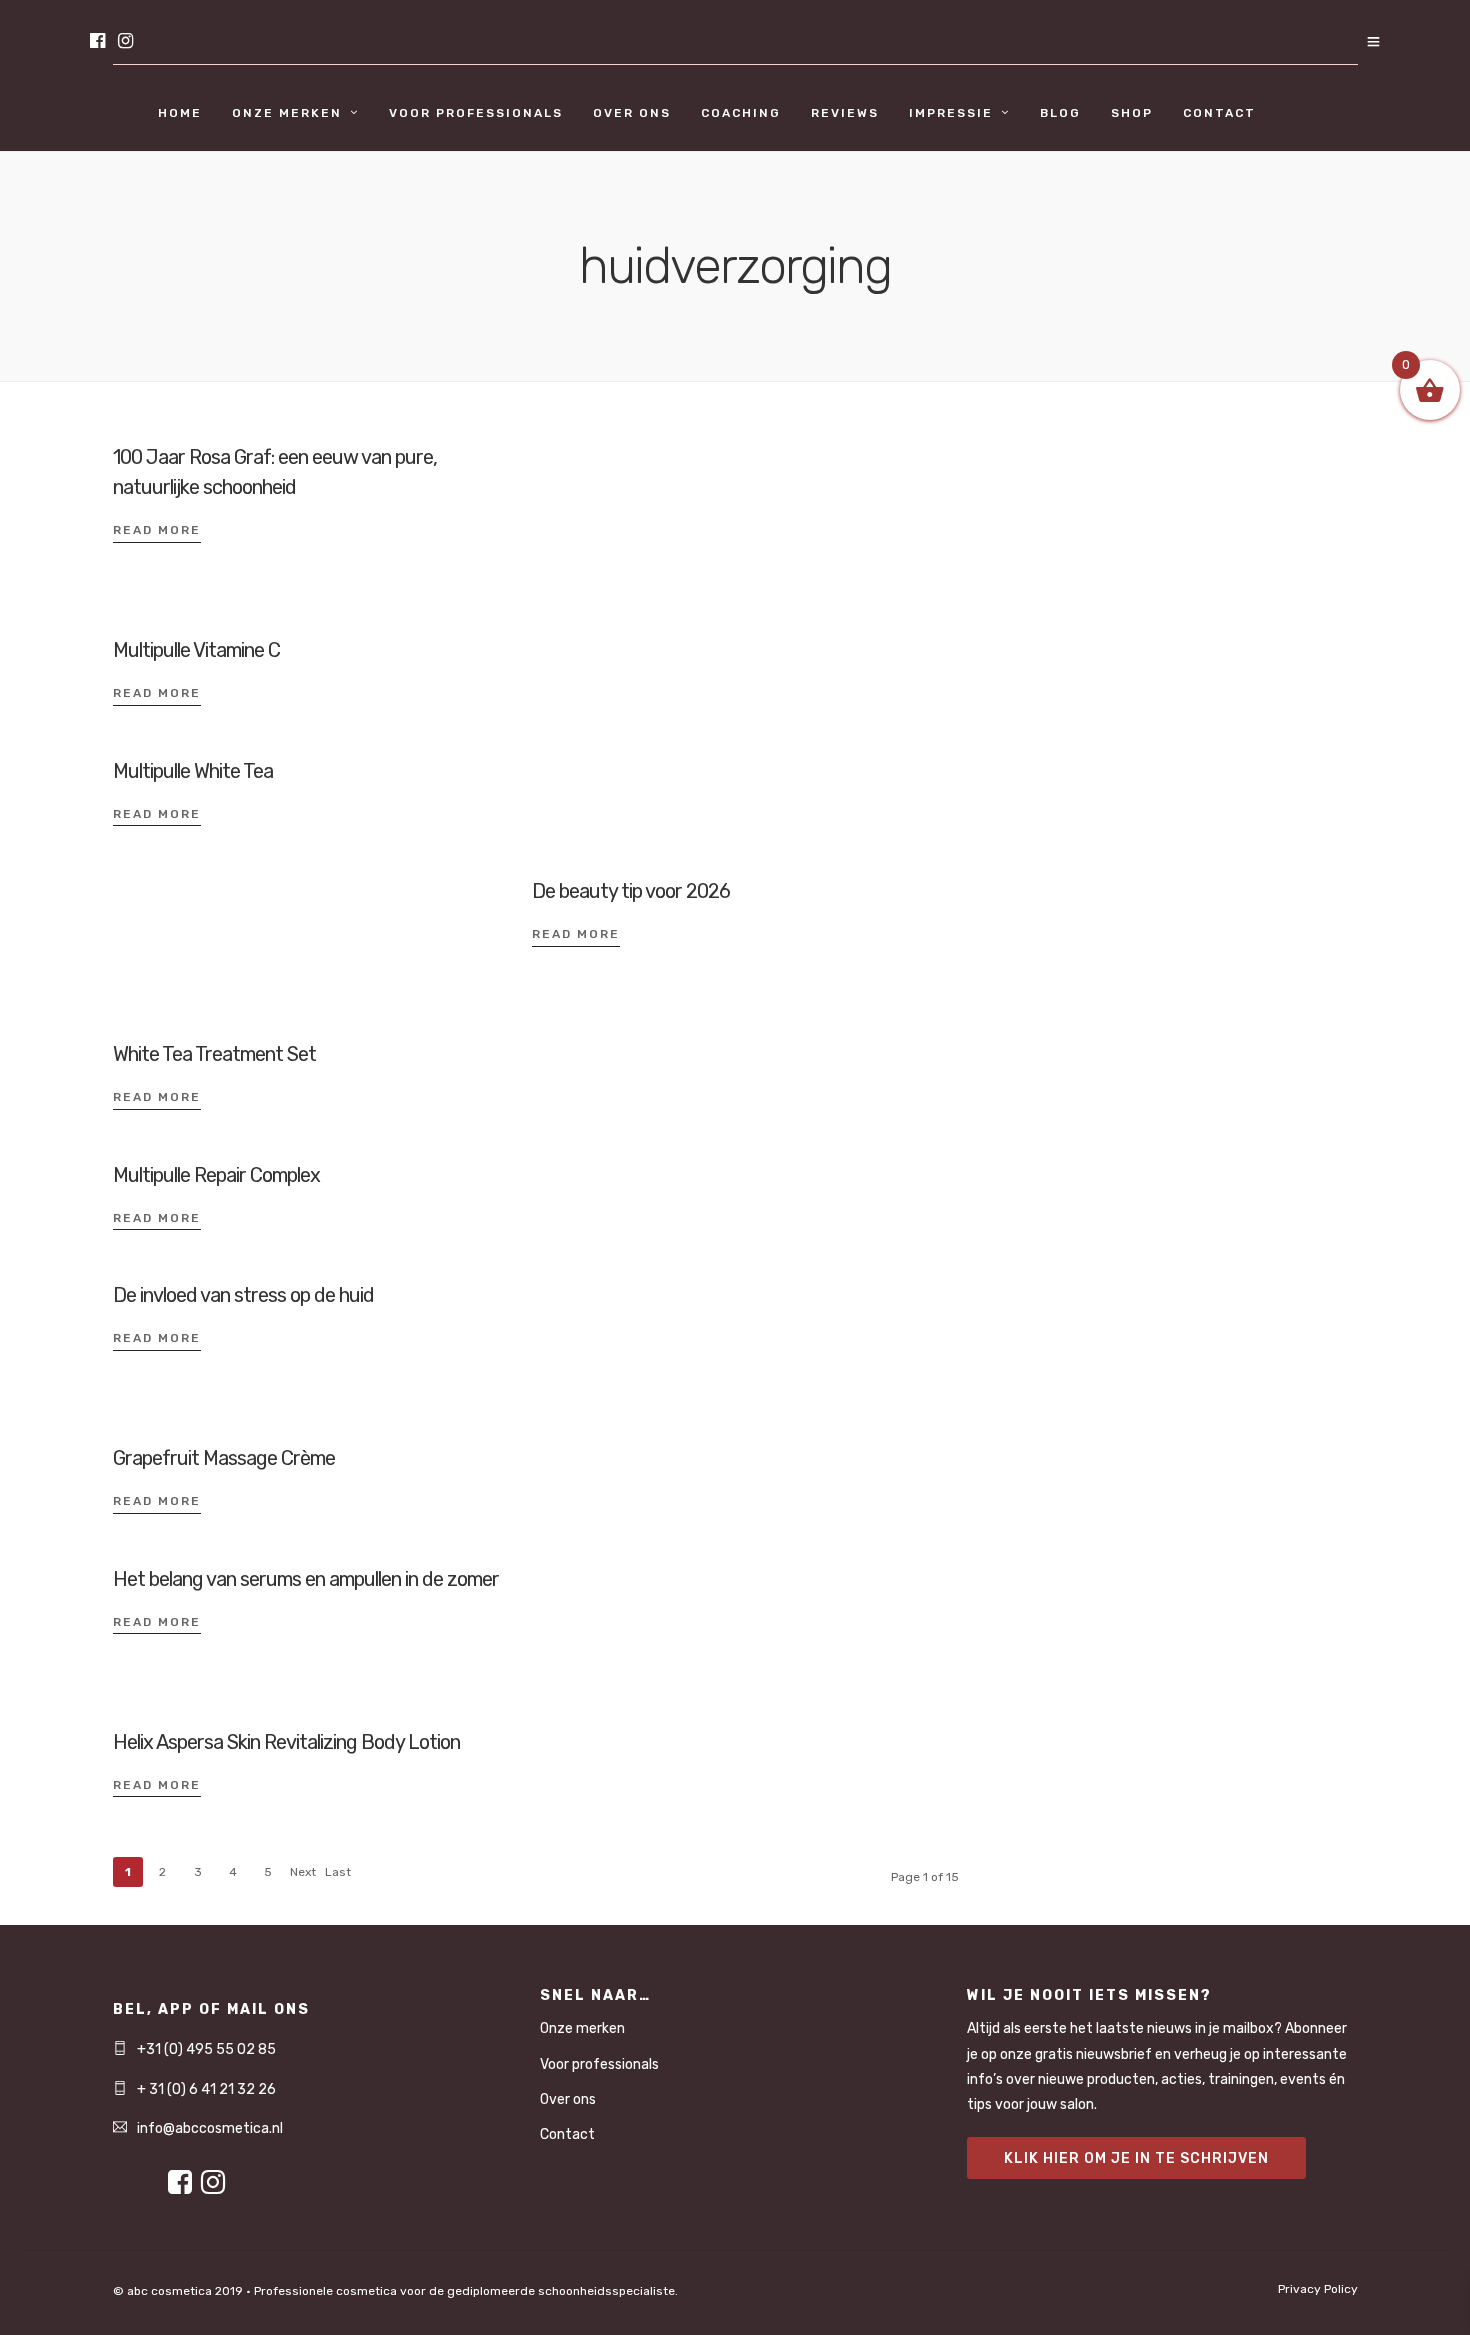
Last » (338, 1876)
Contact (1219, 113)
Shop (1132, 113)
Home (180, 113)
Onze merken (287, 113)
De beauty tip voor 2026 (631, 891)
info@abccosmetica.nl (210, 2128)
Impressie (951, 113)
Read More (157, 530)
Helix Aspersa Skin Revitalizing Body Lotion (286, 1742)
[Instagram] (125, 42)
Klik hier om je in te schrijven (1136, 2158)
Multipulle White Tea (193, 771)
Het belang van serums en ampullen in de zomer (306, 1579)
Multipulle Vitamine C (196, 650)
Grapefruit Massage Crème (224, 1458)
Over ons (632, 113)
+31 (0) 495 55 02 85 (206, 2049)
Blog (1060, 113)
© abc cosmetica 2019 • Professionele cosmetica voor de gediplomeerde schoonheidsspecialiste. (395, 2291)
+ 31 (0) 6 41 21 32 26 (206, 2089)
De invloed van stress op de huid (243, 1295)
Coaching (741, 113)
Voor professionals (476, 113)
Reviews (845, 113)
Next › (303, 1876)
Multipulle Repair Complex (216, 1175)
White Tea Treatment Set (214, 1054)
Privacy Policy (1318, 2289)
